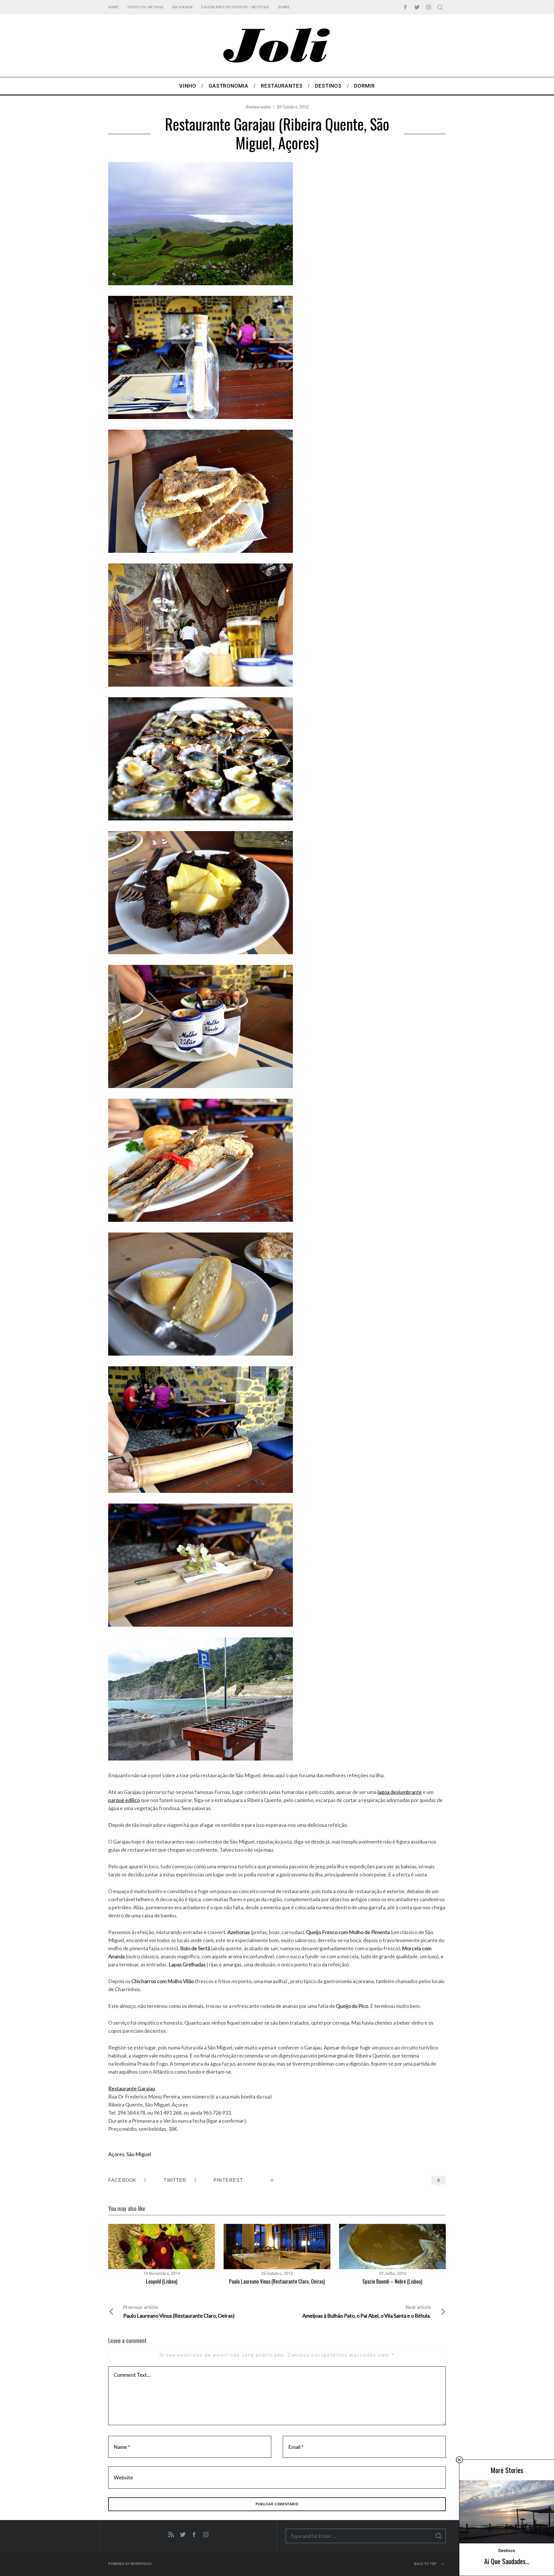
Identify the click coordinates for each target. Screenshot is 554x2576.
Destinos (507, 2551)
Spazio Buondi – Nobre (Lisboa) (392, 2281)
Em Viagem (182, 7)
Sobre (284, 7)
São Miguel (139, 2154)
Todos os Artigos (145, 7)
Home (113, 7)
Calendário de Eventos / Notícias (235, 7)
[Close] (459, 2460)
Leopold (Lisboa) (162, 2281)
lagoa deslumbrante (400, 1792)
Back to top (425, 2564)
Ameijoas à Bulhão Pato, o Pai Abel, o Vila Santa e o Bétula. (367, 2312)
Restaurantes (258, 107)
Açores (116, 2154)
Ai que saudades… (507, 2561)
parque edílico (124, 1800)
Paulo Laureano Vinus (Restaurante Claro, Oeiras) (277, 2281)
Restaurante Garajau (132, 2088)
